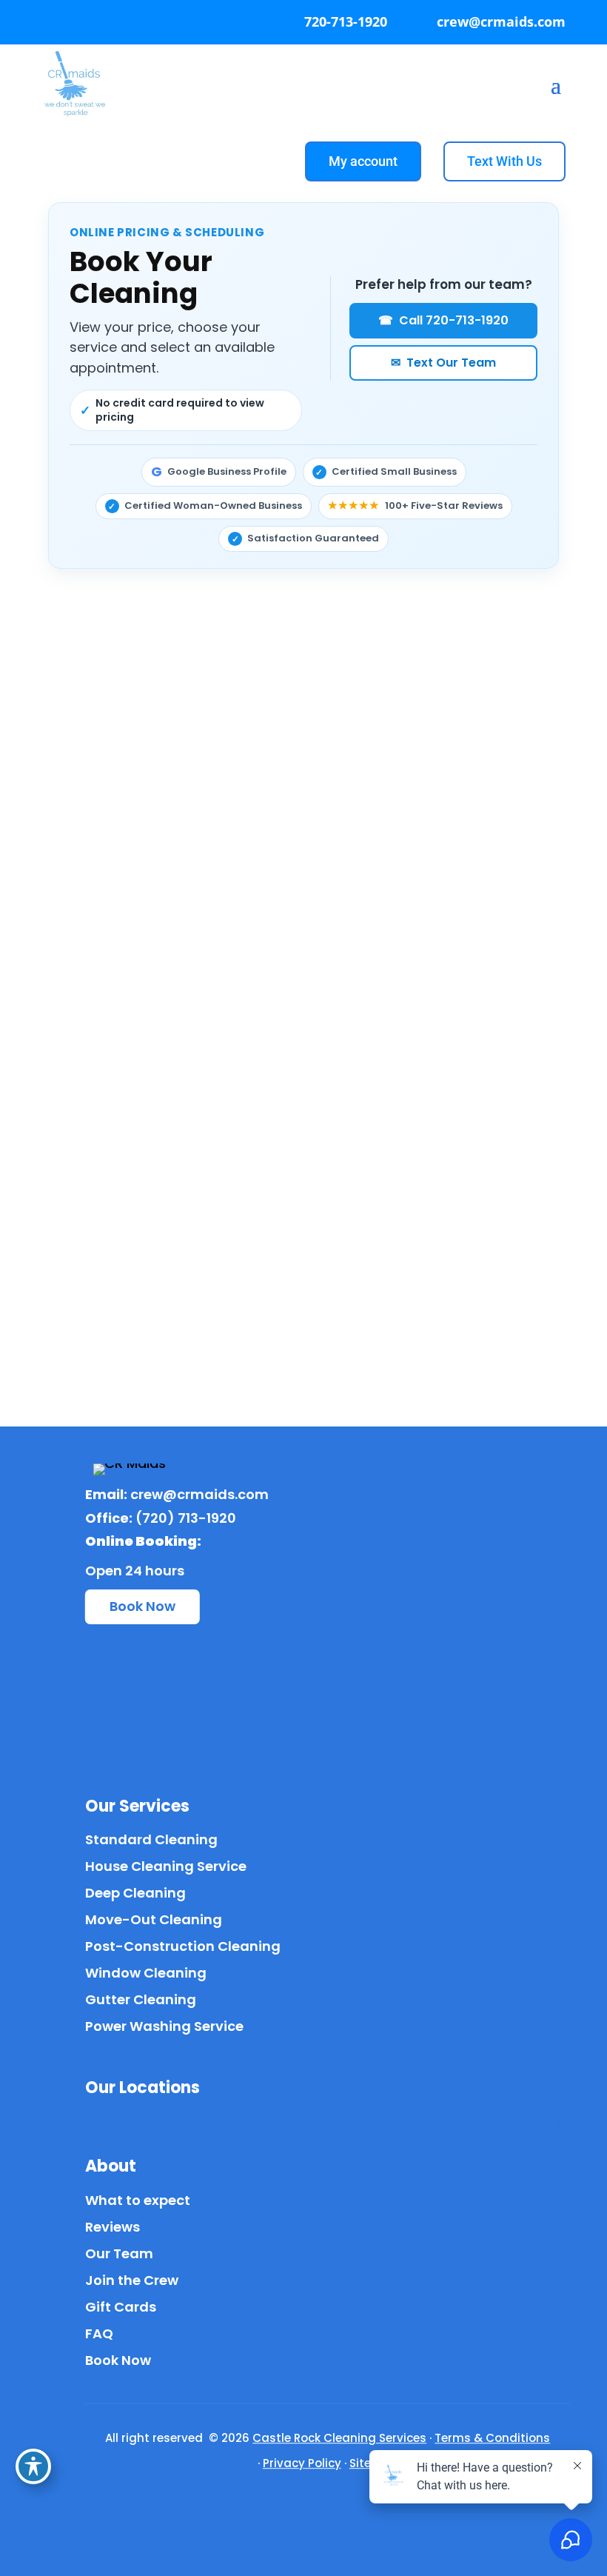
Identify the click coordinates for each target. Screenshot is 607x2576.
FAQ (99, 2333)
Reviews (113, 2227)
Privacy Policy (302, 2463)
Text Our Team (443, 363)
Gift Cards (121, 2307)
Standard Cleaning (151, 1839)
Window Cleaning (146, 1973)
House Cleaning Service (166, 1866)
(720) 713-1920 (186, 1518)
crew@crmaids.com (199, 1494)
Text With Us (504, 161)
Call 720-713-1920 (443, 320)
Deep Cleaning (135, 1893)
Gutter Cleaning (141, 1999)
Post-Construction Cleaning (183, 1946)
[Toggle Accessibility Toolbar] (33, 2466)
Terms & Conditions (492, 2438)
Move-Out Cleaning (154, 1919)
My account (363, 161)
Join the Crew (132, 2280)
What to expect (138, 2200)
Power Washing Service (164, 2026)
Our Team (119, 2253)
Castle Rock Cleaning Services (339, 2438)
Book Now (142, 1606)
